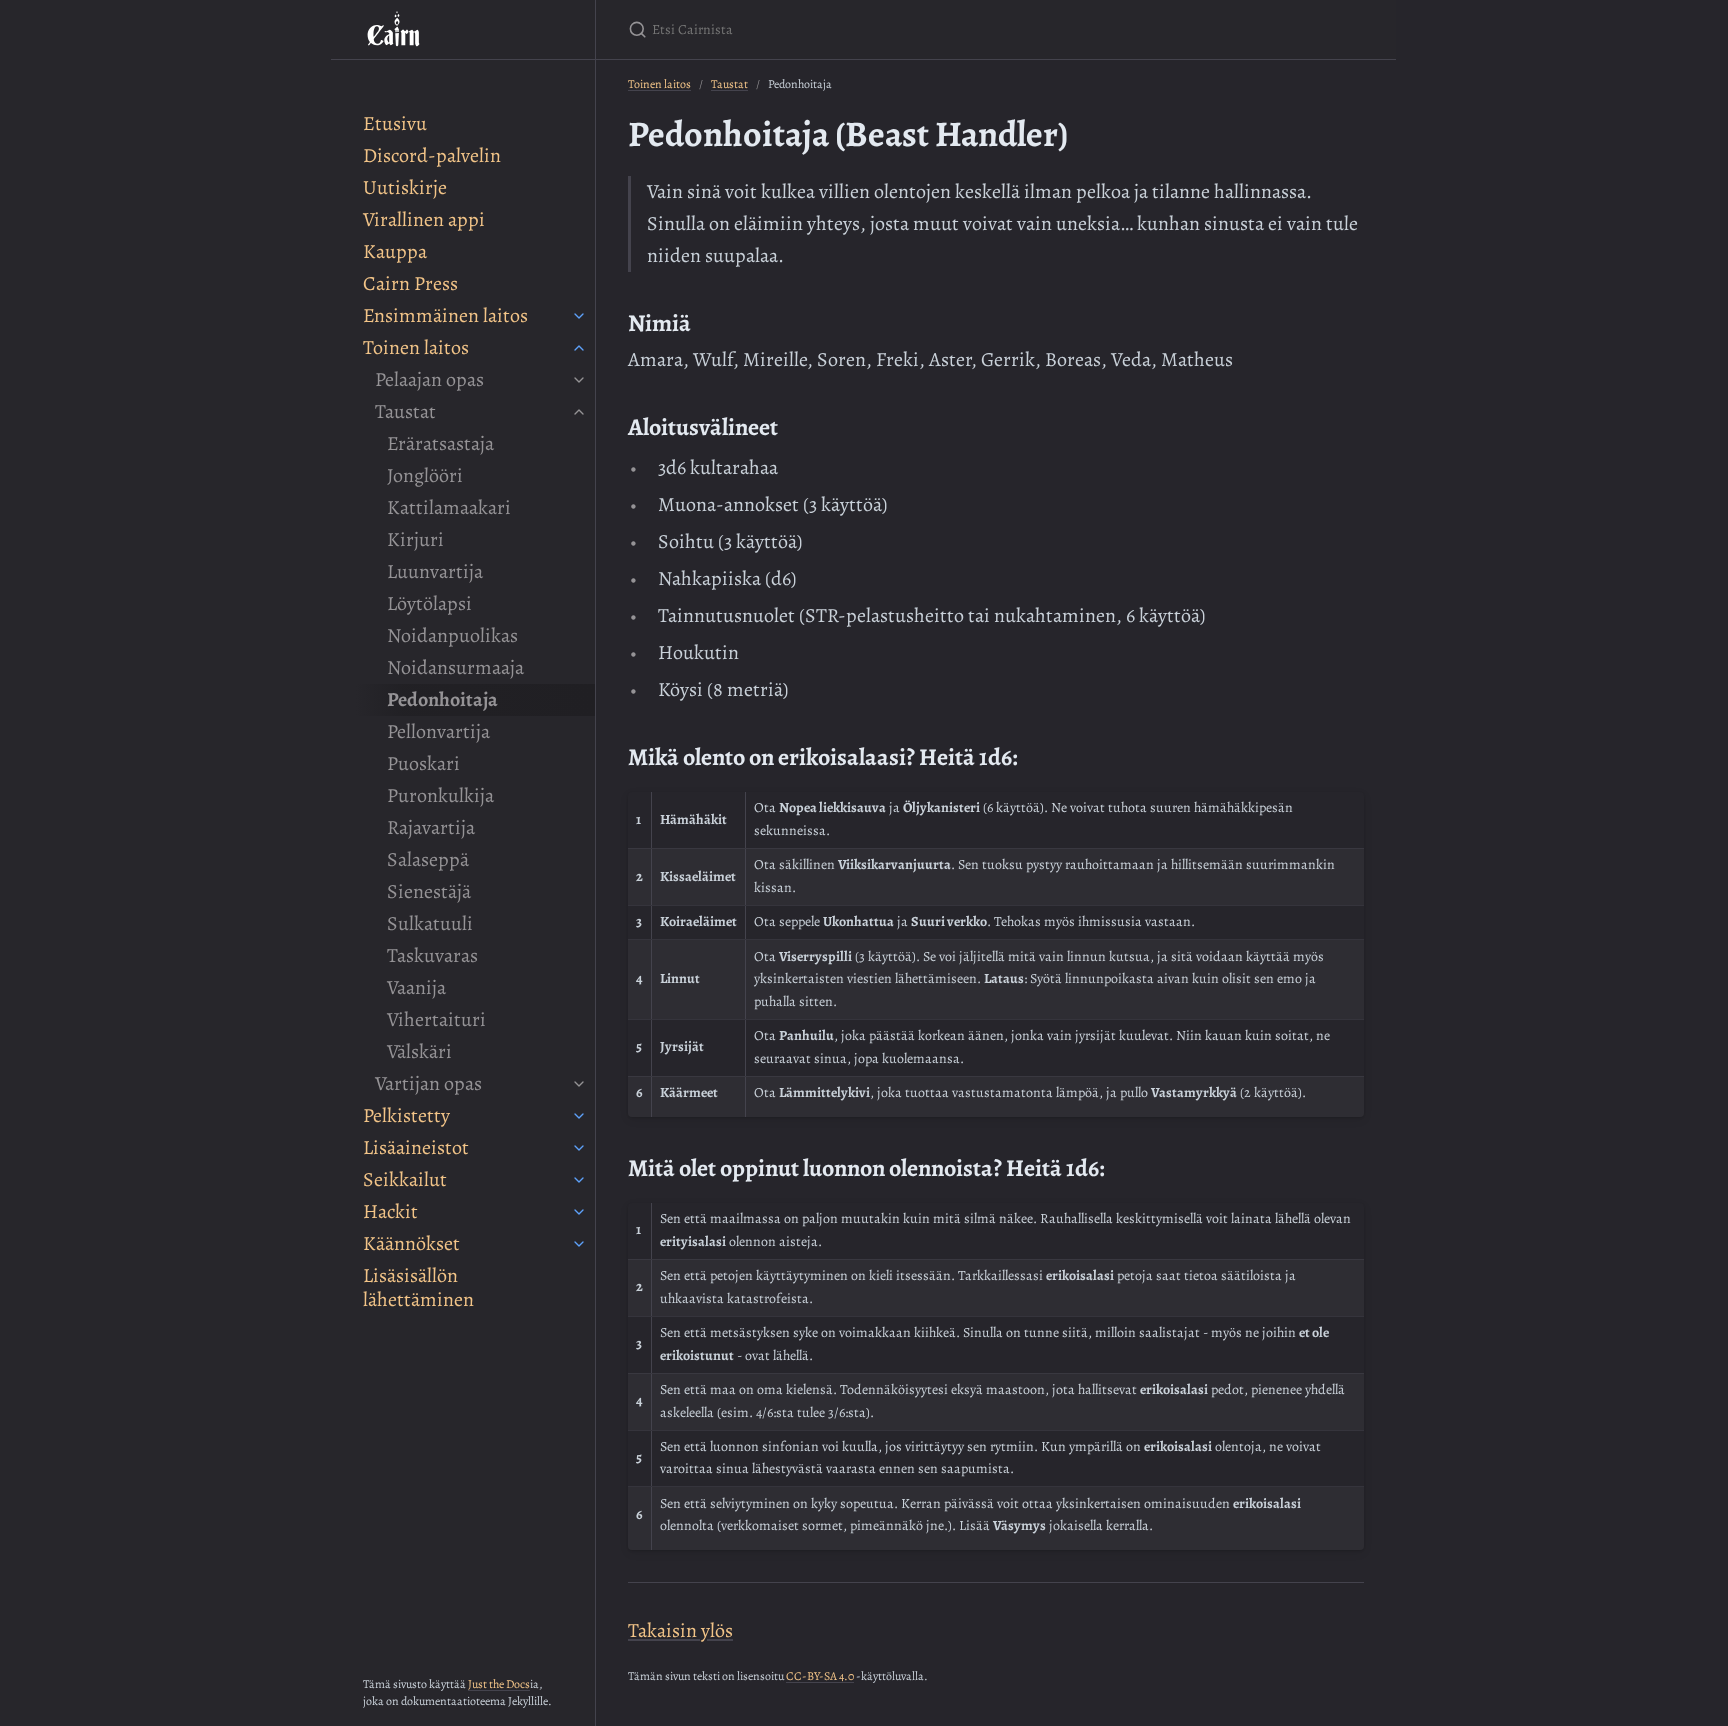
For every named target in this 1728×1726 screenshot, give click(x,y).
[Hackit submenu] (579, 1212)
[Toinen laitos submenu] (579, 348)
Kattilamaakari (449, 507)
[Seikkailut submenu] (579, 1180)
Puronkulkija (440, 795)
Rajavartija (431, 827)
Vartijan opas (428, 1083)
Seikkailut (405, 1179)
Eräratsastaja (440, 443)
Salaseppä (428, 859)
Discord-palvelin (432, 155)
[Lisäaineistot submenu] (579, 1148)
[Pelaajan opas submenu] (579, 380)
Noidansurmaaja (455, 667)
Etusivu (395, 123)
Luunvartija (435, 571)
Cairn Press (410, 283)
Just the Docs (499, 1684)
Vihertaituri (436, 1019)
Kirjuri (415, 539)
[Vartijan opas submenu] (579, 1084)
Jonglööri (425, 475)
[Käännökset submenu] (579, 1244)
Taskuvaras (432, 955)
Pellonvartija (438, 731)
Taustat (405, 411)
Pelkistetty (406, 1115)
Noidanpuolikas (452, 635)
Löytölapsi (429, 603)
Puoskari (423, 763)
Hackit (390, 1211)
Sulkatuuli (430, 923)
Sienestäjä (429, 891)
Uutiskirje (405, 187)
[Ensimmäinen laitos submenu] (579, 316)
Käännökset (411, 1243)
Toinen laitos (416, 347)
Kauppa (395, 251)
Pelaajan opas (429, 379)
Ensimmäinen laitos (445, 315)
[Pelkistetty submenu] (579, 1116)
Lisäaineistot (416, 1147)
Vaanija (416, 987)
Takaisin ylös (680, 1630)
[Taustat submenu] (579, 412)
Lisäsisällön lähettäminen (418, 1287)
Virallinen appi (424, 219)
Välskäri (419, 1051)
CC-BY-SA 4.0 (820, 1676)
